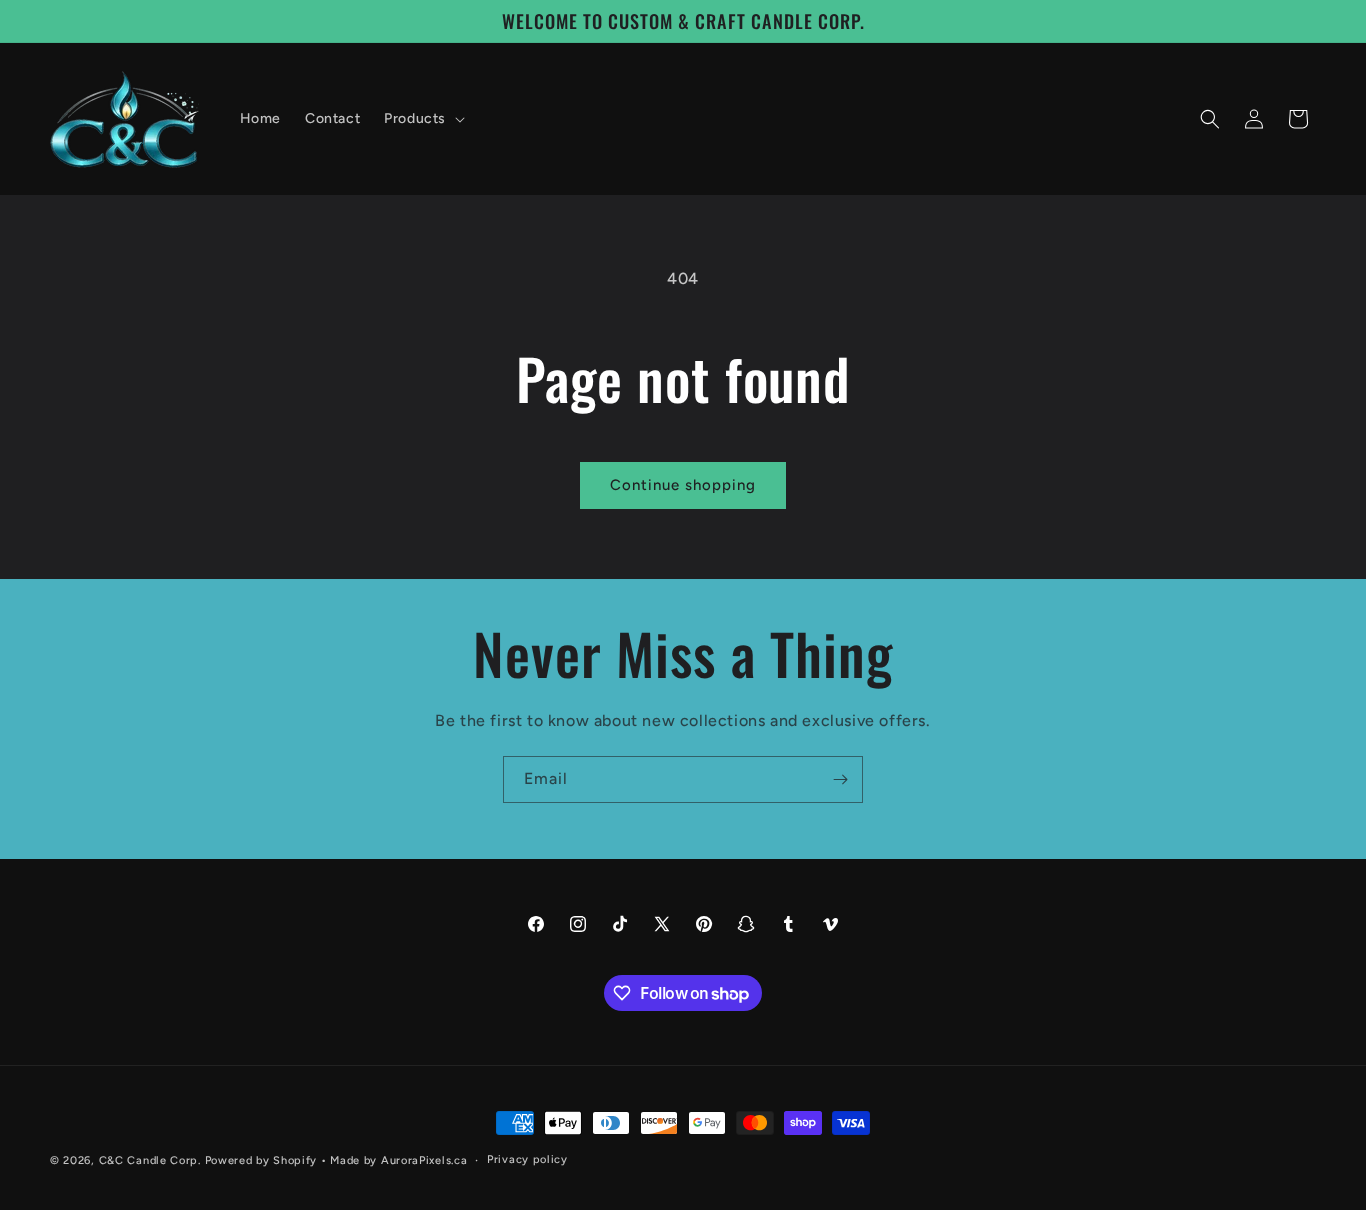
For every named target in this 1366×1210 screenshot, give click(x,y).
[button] (422, 119)
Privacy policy (527, 1159)
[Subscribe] (840, 779)
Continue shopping (683, 485)
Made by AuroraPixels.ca (398, 1160)
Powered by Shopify (261, 1160)
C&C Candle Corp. (150, 1160)
